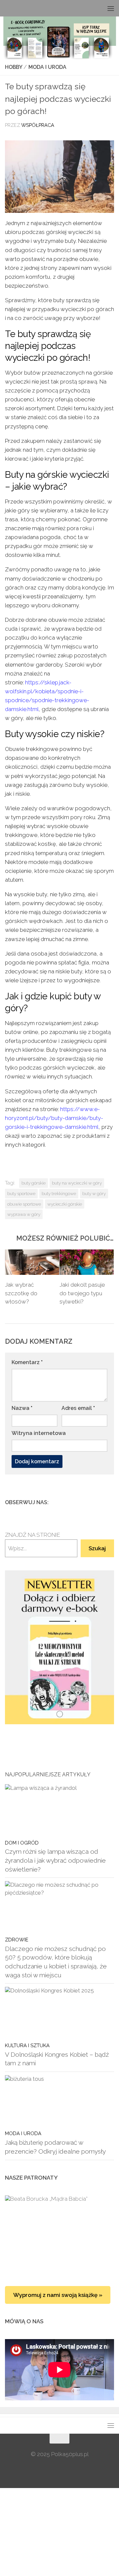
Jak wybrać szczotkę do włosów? (21, 1293)
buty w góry (94, 1193)
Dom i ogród (22, 1843)
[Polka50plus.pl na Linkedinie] (110, 1502)
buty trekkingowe (59, 1193)
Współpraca (38, 125)
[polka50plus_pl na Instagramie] (89, 1502)
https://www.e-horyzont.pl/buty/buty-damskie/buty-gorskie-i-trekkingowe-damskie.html (54, 1118)
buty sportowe (21, 1193)
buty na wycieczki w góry (77, 1183)
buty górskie (34, 1183)
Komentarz (27, 1362)
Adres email (78, 1408)
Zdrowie (17, 1940)
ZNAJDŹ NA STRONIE (33, 1535)
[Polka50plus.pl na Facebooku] (78, 1502)
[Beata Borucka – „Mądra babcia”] (59, 2234)
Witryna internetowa (39, 1433)
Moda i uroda (47, 67)
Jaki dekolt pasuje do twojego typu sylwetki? (82, 1293)
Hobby (14, 67)
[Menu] (111, 8)
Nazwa (22, 1408)
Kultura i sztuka (27, 2045)
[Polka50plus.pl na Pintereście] (99, 1502)
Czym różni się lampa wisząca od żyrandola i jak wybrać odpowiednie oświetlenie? (55, 1860)
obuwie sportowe (24, 1204)
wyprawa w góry (24, 1214)
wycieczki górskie (65, 1204)
